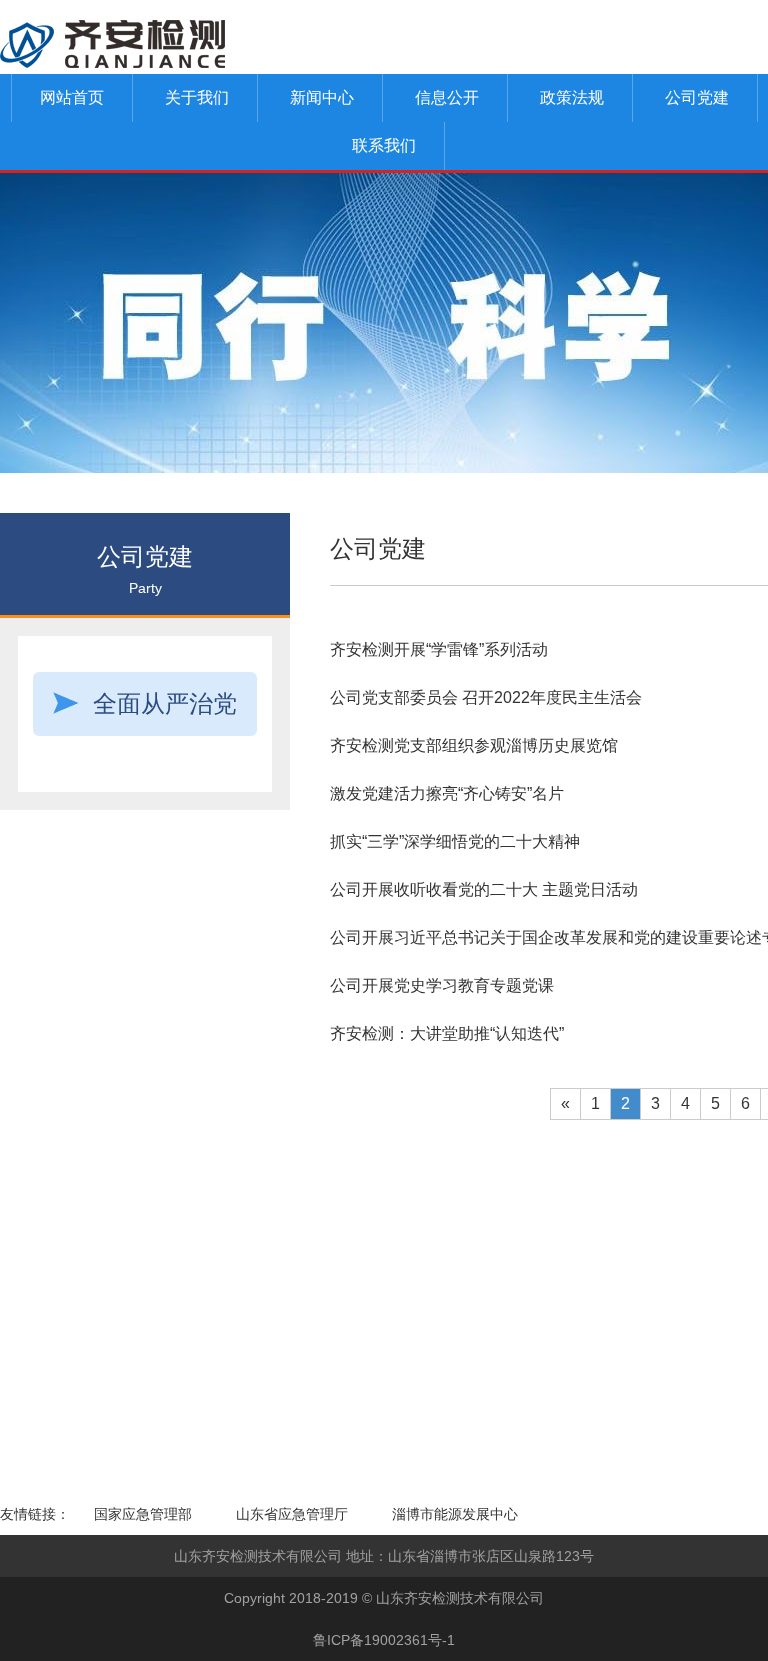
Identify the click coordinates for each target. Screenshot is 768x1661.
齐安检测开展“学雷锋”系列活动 (439, 649)
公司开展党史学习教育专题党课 (442, 985)
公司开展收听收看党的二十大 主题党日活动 (484, 889)
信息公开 (447, 97)
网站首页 (72, 97)
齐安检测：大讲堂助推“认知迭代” (447, 1033)
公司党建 (697, 97)
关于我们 (197, 97)
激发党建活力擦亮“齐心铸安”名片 (447, 793)
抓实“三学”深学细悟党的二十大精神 (455, 841)
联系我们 (384, 145)
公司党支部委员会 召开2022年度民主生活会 (486, 697)
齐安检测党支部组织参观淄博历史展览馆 (474, 745)
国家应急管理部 (143, 1514)
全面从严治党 (165, 703)
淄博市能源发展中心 (455, 1514)
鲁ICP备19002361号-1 (384, 1640)
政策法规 (572, 97)
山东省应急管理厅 (292, 1514)
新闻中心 (322, 97)
